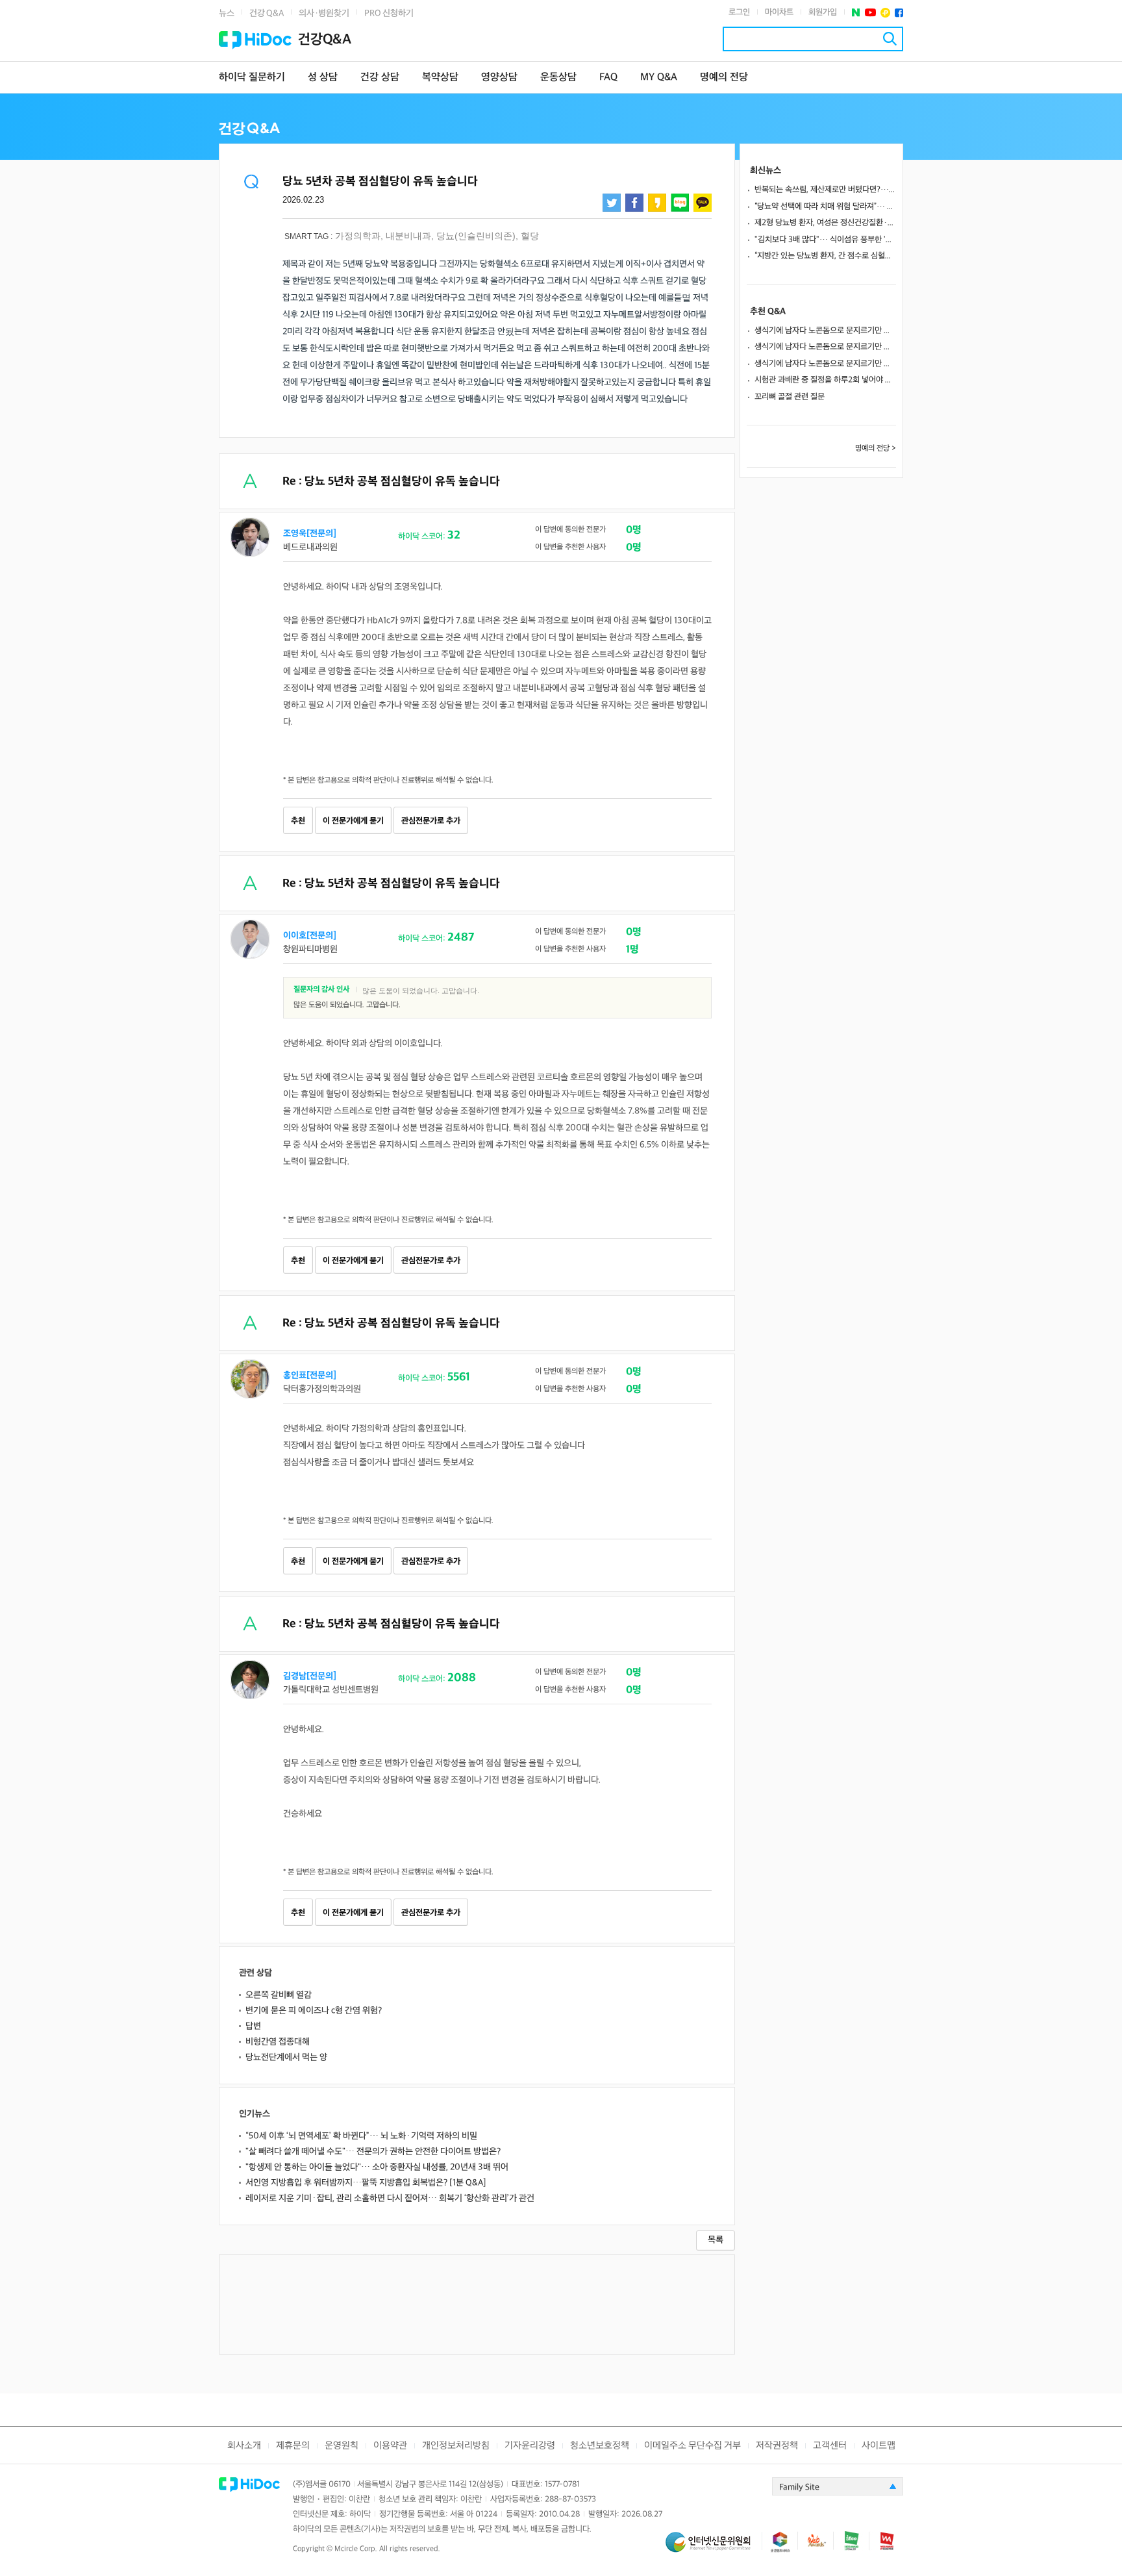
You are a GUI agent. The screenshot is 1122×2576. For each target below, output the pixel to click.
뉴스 (227, 13)
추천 (298, 821)
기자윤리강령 (530, 2446)
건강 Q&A (267, 13)
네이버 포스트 (856, 13)
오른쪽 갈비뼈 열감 (279, 1995)
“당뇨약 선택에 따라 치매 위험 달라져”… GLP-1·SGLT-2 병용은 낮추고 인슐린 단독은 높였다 (825, 207)
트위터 (612, 203)
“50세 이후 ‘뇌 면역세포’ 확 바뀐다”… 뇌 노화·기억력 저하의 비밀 (361, 2136)
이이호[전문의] (310, 936)
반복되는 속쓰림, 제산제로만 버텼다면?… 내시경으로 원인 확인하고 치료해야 (825, 190)
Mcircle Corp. (356, 2549)
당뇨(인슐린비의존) (476, 236)
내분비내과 (408, 236)
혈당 (530, 236)
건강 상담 (380, 78)
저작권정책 (777, 2446)
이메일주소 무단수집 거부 (692, 2446)
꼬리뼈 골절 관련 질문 (790, 397)
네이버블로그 (680, 203)
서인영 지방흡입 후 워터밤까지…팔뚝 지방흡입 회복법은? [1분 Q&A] (366, 2183)
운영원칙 (342, 2446)
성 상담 (323, 78)
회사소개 (244, 2446)
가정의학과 (358, 236)
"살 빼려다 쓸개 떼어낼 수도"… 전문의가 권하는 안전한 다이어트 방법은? (373, 2152)
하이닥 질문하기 (252, 78)
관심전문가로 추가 (431, 821)
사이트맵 (879, 2446)
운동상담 (558, 78)
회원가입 (823, 12)
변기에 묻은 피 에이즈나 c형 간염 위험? (314, 2011)
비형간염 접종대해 (278, 2042)
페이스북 (899, 13)
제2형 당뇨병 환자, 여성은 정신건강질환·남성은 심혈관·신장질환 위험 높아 (825, 223)
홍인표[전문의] (310, 1375)
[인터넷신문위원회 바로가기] (714, 2548)
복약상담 (440, 78)
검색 (890, 39)
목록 (716, 2240)
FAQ (608, 78)
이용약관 (390, 2446)
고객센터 (830, 2446)
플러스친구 (885, 13)
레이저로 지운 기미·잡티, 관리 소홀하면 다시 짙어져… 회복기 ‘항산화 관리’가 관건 (390, 2198)
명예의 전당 (724, 78)
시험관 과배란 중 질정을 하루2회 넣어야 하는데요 (825, 380)
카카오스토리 (657, 203)
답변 (253, 2026)
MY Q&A (659, 78)
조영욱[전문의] (310, 534)
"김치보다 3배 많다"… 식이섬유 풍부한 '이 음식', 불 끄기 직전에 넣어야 (825, 240)
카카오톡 (703, 203)
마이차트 (779, 12)
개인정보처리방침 (456, 2446)
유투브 (870, 13)
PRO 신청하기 (389, 13)
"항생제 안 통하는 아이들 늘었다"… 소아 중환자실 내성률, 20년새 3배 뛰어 (377, 2167)
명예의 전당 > (876, 448)
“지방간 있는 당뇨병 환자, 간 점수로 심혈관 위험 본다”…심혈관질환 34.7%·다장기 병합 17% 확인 (825, 256)
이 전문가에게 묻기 (353, 821)
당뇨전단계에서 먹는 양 (286, 2057)
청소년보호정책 (600, 2446)
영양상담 (499, 78)
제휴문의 (293, 2446)
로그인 (739, 12)
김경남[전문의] (310, 1676)
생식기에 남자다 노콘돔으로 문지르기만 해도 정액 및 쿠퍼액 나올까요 (825, 331)
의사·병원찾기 (324, 13)
